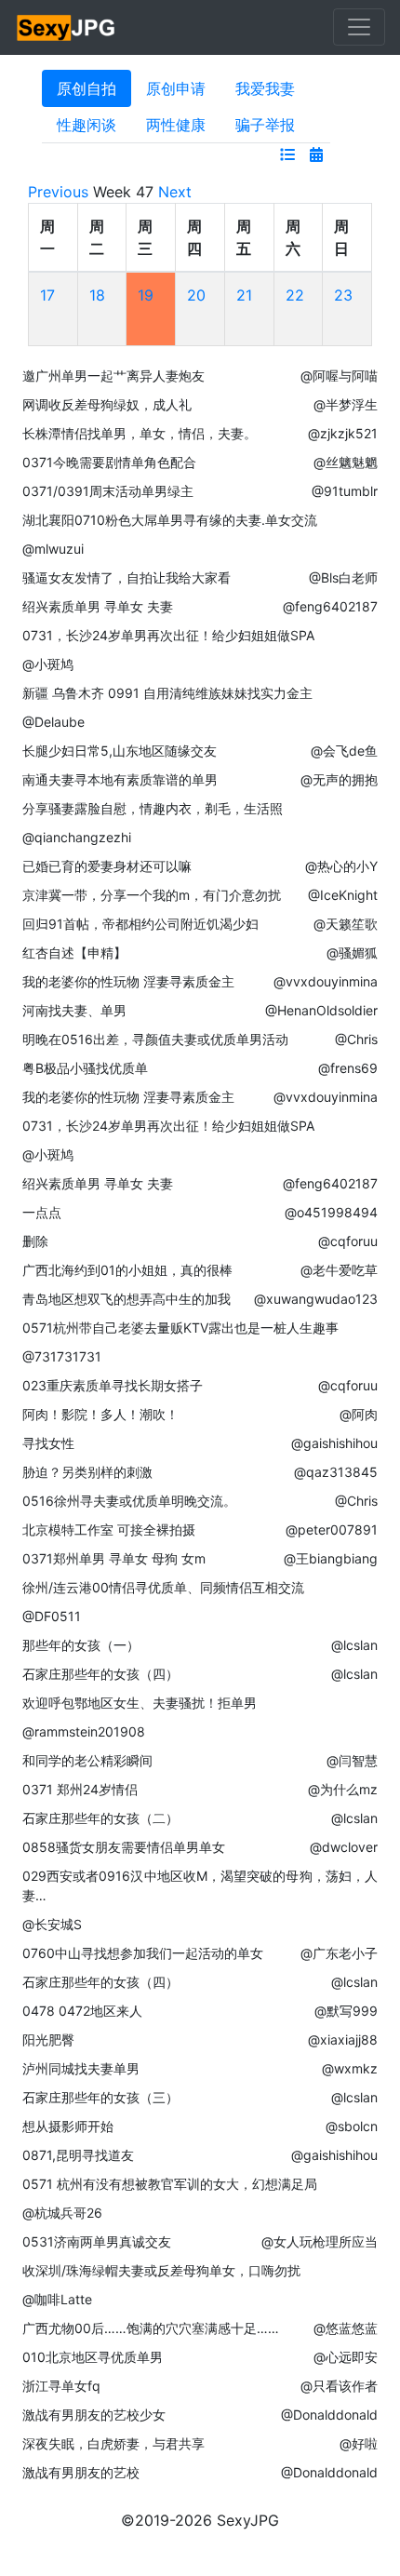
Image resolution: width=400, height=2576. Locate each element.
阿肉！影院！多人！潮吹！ (100, 1414)
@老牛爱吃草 (339, 1270)
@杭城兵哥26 (62, 2213)
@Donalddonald (329, 2415)
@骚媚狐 (352, 953)
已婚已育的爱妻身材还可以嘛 (107, 866)
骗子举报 (265, 125)
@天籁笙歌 (346, 924)
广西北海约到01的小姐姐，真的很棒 (127, 1270)
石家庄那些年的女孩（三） (100, 2097)
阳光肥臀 (48, 2039)
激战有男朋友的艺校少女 (94, 2415)
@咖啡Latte (57, 2299)
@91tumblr (345, 491)
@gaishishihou (334, 1443)
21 (244, 295)
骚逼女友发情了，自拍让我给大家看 (127, 577)
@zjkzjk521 (343, 433)
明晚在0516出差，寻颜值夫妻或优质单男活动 (155, 1039)
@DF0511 (52, 1616)
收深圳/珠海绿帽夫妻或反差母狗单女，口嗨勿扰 (161, 2270)
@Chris (356, 1039)
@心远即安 (346, 2357)
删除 (35, 1241)
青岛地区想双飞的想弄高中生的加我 (127, 1299)
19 (146, 295)
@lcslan (354, 1645)
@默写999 (346, 2011)
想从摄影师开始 (68, 2126)
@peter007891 (332, 1529)
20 (196, 295)
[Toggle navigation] (359, 27)
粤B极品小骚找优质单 (85, 1068)
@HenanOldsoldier (321, 1010)
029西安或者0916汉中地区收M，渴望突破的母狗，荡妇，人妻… (200, 1885)
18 (97, 295)
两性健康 (176, 125)
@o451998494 (331, 1212)
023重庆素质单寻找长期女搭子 (113, 1385)
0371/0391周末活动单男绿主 (108, 491)
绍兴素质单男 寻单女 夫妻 (98, 606)
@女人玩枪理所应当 (320, 2241)
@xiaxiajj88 (343, 2039)
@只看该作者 (339, 2386)
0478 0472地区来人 (82, 2011)
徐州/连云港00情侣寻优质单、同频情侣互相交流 (163, 1587)
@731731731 (62, 1356)
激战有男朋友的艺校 (81, 2472)
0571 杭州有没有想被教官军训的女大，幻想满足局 (170, 2184)
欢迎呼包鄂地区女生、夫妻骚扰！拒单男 (140, 1703)
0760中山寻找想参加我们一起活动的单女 (143, 1953)
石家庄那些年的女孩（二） (100, 1818)
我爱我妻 (265, 88)
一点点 (42, 1212)
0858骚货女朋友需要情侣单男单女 (124, 1847)
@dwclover (344, 1847)
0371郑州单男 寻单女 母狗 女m (114, 1558)
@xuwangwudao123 (316, 1299)
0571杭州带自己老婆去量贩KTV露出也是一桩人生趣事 (180, 1328)
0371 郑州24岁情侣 (80, 1789)
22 (295, 295)
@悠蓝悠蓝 (346, 2328)
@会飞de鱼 (344, 751)
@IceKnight (343, 895)
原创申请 (176, 88)
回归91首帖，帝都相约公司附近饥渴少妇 (140, 924)
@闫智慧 (352, 1760)
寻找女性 (48, 1443)
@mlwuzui (53, 549)
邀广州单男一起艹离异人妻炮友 (113, 376)
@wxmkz (350, 2068)
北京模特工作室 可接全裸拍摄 (109, 1529)
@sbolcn (352, 2126)
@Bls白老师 (343, 577)
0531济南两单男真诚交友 (97, 2241)
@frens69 (348, 1068)
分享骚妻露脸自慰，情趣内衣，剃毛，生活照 (153, 808)
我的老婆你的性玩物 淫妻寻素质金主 (128, 981)
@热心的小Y (341, 866)
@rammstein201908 (84, 1731)
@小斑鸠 (48, 664)
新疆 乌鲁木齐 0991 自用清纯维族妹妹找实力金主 (167, 693)
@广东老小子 (339, 1953)
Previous (58, 192)
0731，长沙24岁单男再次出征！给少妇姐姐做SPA (168, 635)
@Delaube (53, 722)
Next (175, 192)
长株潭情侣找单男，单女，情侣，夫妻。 (140, 433)
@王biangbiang (331, 1558)
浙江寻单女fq (61, 2386)
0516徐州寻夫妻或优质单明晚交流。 (129, 1501)
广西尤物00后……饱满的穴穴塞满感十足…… (151, 2328)
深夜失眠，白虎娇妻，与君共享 (113, 2443)
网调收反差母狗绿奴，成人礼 (107, 404)
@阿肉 (359, 1414)
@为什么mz (343, 1789)
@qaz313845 (336, 1472)
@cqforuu (348, 1241)
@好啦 (359, 2443)
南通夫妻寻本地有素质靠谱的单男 (120, 779)
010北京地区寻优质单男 (93, 2357)
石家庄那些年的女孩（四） (100, 1674)
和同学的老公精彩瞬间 (87, 1760)
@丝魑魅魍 (346, 462)
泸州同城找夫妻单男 (81, 2068)
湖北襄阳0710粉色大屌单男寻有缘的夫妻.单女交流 (170, 520)
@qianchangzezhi (77, 837)
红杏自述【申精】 (74, 953)
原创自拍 (87, 88)
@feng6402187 (330, 606)
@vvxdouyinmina (326, 981)
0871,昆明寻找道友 (78, 2155)
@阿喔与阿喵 (339, 376)
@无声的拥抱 (339, 779)
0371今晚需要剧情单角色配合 (109, 462)
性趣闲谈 (87, 125)
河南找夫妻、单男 (74, 1010)
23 (343, 295)
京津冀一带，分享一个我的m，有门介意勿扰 (152, 895)
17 (47, 295)
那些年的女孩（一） (81, 1645)
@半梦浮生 (346, 404)
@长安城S (52, 1924)
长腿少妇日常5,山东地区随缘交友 (120, 751)
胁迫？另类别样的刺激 (87, 1472)
